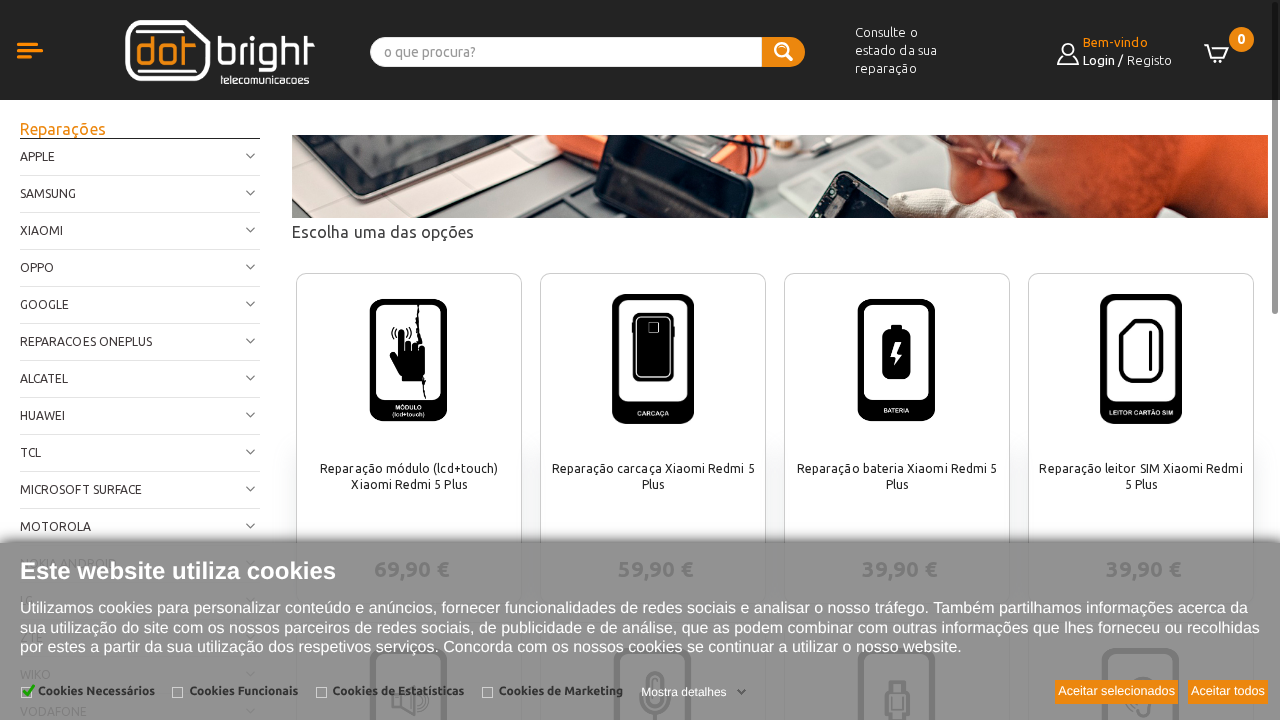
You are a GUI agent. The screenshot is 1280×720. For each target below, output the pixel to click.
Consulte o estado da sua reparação (896, 50)
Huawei (42, 415)
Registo (1149, 60)
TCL (30, 452)
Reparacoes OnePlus (86, 341)
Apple (37, 156)
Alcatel (44, 378)
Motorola (56, 526)
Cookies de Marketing (561, 691)
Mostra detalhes (683, 692)
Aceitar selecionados (1116, 691)
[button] (50, 72)
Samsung (48, 193)
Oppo (37, 267)
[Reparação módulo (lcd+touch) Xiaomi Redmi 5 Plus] (409, 359)
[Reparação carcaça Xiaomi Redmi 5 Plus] (653, 359)
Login (1099, 60)
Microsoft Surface (81, 489)
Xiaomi (41, 230)
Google (44, 304)
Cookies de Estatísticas (399, 691)
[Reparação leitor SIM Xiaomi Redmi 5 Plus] (1141, 359)
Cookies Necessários (96, 691)
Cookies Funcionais (243, 691)
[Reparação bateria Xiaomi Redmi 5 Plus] (897, 359)
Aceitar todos (1228, 691)
